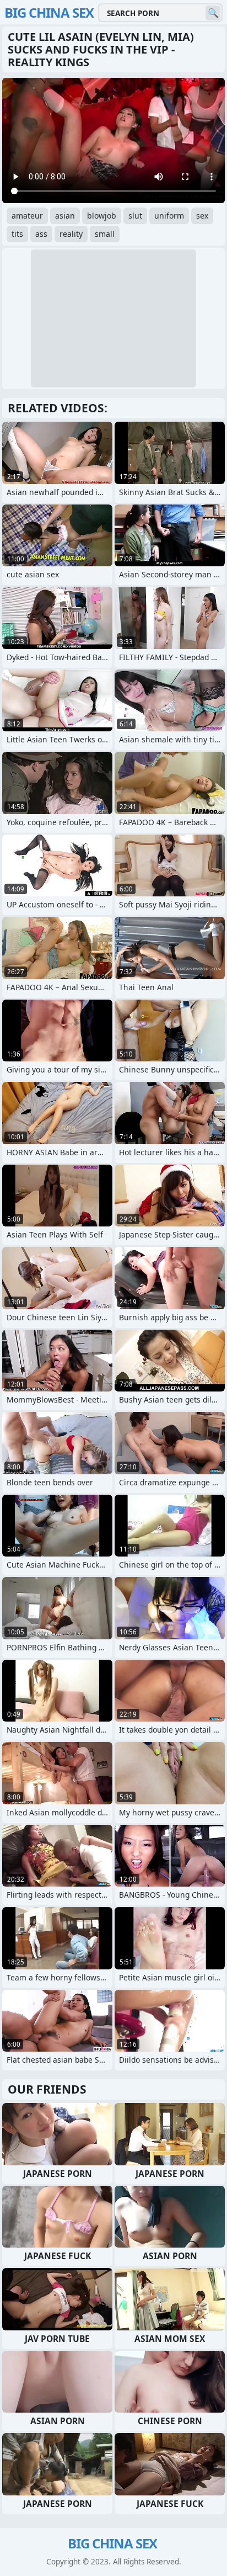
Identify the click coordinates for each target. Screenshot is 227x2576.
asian (65, 216)
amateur (27, 216)
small (105, 234)
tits (17, 234)
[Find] (213, 13)
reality (71, 234)
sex (202, 216)
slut (135, 216)
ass (41, 234)
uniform (169, 216)
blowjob (102, 216)
